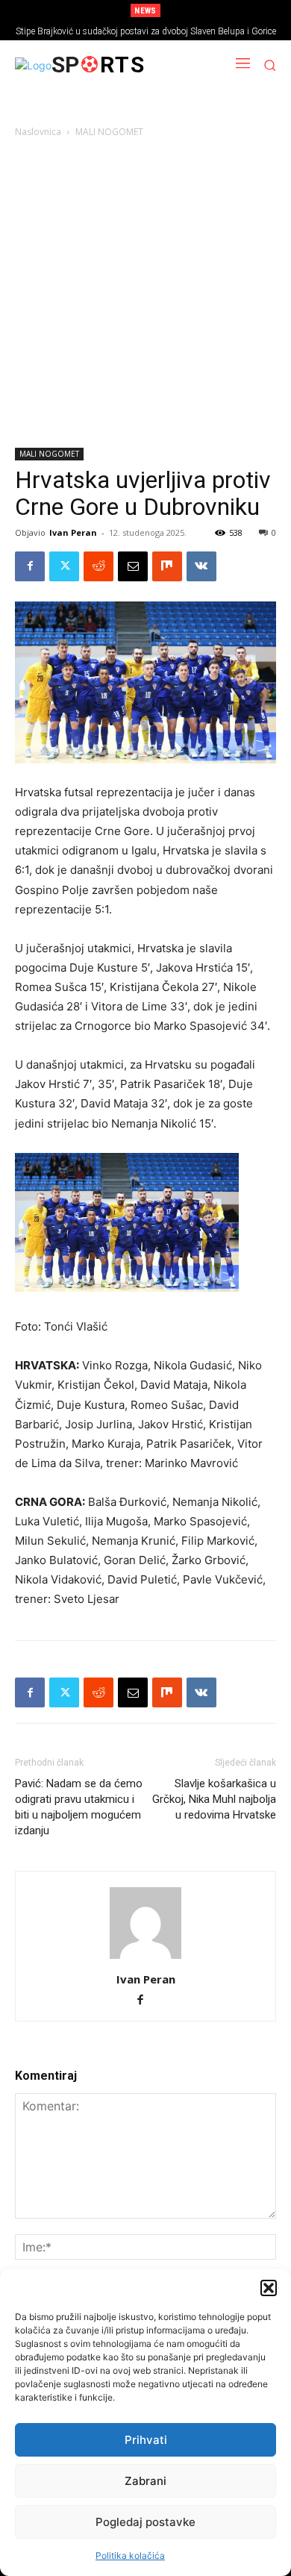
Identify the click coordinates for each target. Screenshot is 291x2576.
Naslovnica (38, 132)
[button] (269, 2288)
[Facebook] (30, 566)
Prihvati (146, 2440)
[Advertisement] (145, 296)
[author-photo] (145, 1958)
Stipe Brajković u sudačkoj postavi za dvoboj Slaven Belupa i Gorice (146, 31)
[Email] (133, 566)
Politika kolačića (130, 2555)
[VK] (201, 566)
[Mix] (167, 566)
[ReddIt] (98, 566)
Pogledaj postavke (145, 2522)
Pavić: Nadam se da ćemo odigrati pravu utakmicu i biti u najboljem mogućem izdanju (79, 1807)
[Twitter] (64, 566)
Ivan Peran (73, 532)
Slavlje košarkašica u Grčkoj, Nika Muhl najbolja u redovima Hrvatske (214, 1799)
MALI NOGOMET (109, 132)
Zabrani (145, 2481)
